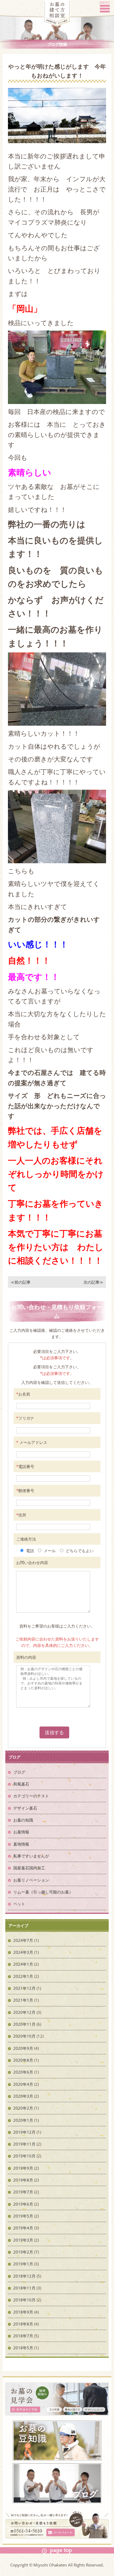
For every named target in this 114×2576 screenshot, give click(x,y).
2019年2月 (23, 2252)
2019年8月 (23, 2180)
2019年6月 (23, 2204)
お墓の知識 (23, 1820)
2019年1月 (23, 2264)
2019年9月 (23, 2168)
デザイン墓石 (25, 1808)
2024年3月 (23, 1952)
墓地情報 (21, 1844)
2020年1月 (23, 2120)
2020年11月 (24, 2024)
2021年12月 (24, 1988)
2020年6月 (23, 2072)
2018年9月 (23, 2312)
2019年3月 (23, 2240)
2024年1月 (23, 1964)
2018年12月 (24, 2276)
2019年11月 (24, 2144)
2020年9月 (23, 2048)
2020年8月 (23, 2060)
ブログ (19, 1772)
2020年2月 (23, 2108)
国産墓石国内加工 (29, 1868)
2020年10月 (24, 2036)
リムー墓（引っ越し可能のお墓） (43, 1892)
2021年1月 (23, 2000)
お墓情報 (21, 1832)
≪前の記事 (21, 1282)
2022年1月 (23, 1976)
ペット (19, 1904)
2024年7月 (23, 1940)
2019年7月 (23, 2192)
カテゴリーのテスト (31, 1796)
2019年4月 (23, 2228)
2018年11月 (24, 2288)
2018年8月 (23, 2324)
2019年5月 (23, 2216)
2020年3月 (23, 2096)
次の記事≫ (93, 1282)
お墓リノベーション (31, 1880)
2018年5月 (23, 2348)
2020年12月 (24, 2012)
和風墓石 (21, 1784)
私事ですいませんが (31, 1856)
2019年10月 (24, 2156)
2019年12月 (24, 2132)
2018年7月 (23, 2336)
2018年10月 (24, 2300)
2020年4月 (23, 2084)
